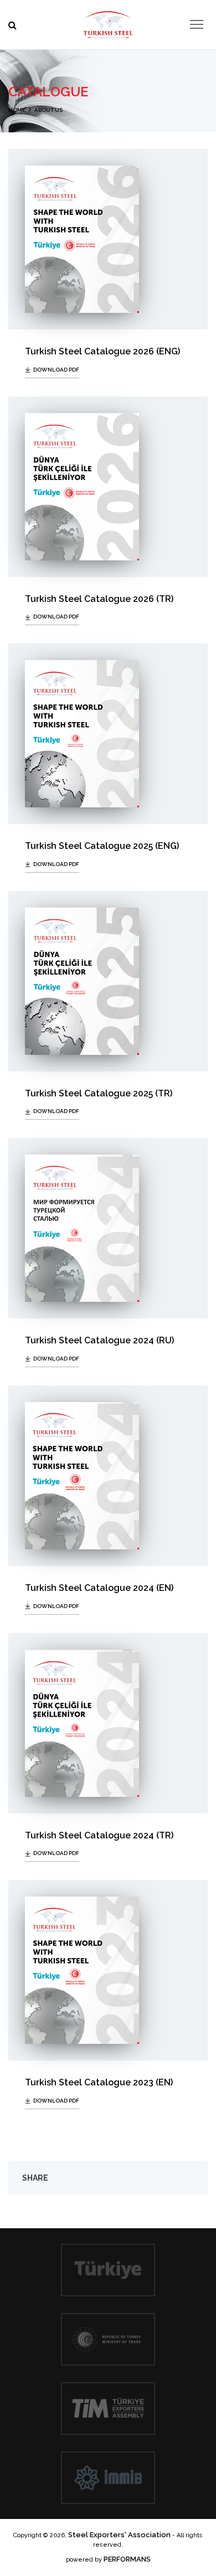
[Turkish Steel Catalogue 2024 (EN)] (108, 1476)
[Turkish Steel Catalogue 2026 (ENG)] (108, 239)
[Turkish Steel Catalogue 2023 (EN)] (108, 1970)
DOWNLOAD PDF (56, 370)
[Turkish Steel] (108, 22)
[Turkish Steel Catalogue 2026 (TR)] (108, 487)
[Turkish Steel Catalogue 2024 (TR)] (108, 1723)
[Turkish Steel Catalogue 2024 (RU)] (108, 1228)
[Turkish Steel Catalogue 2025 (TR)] (108, 981)
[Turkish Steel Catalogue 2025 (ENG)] (108, 734)
